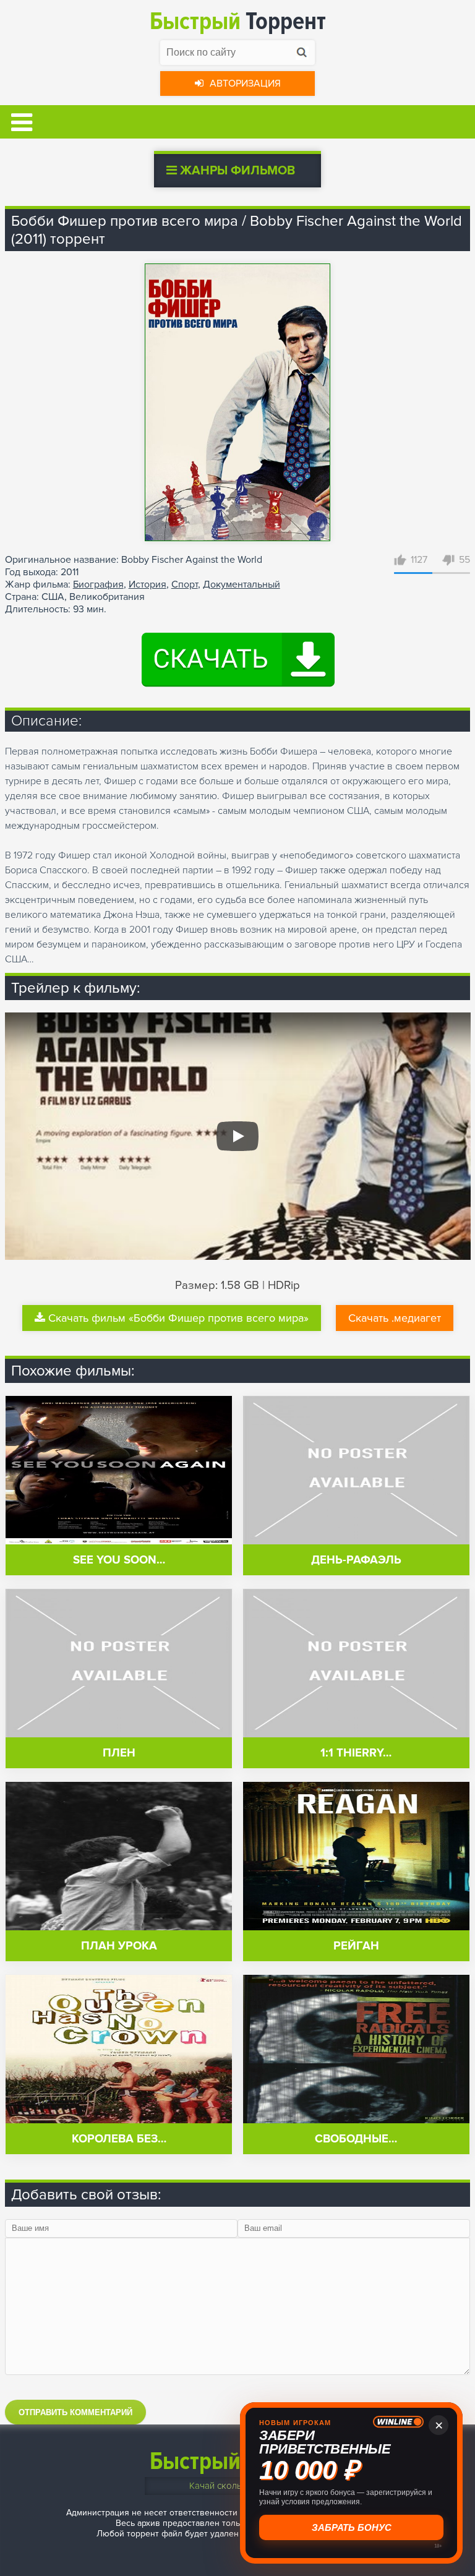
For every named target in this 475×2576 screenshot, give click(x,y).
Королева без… (119, 2139)
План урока (119, 1946)
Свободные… (356, 2139)
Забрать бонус (352, 2527)
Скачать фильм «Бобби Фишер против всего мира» (178, 1318)
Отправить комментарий (75, 2412)
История (148, 584)
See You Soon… (119, 1560)
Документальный (242, 584)
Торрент (238, 21)
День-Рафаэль (356, 1560)
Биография (98, 584)
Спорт (185, 584)
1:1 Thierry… (356, 1753)
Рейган (356, 1946)
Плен (119, 1753)
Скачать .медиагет (395, 1318)
